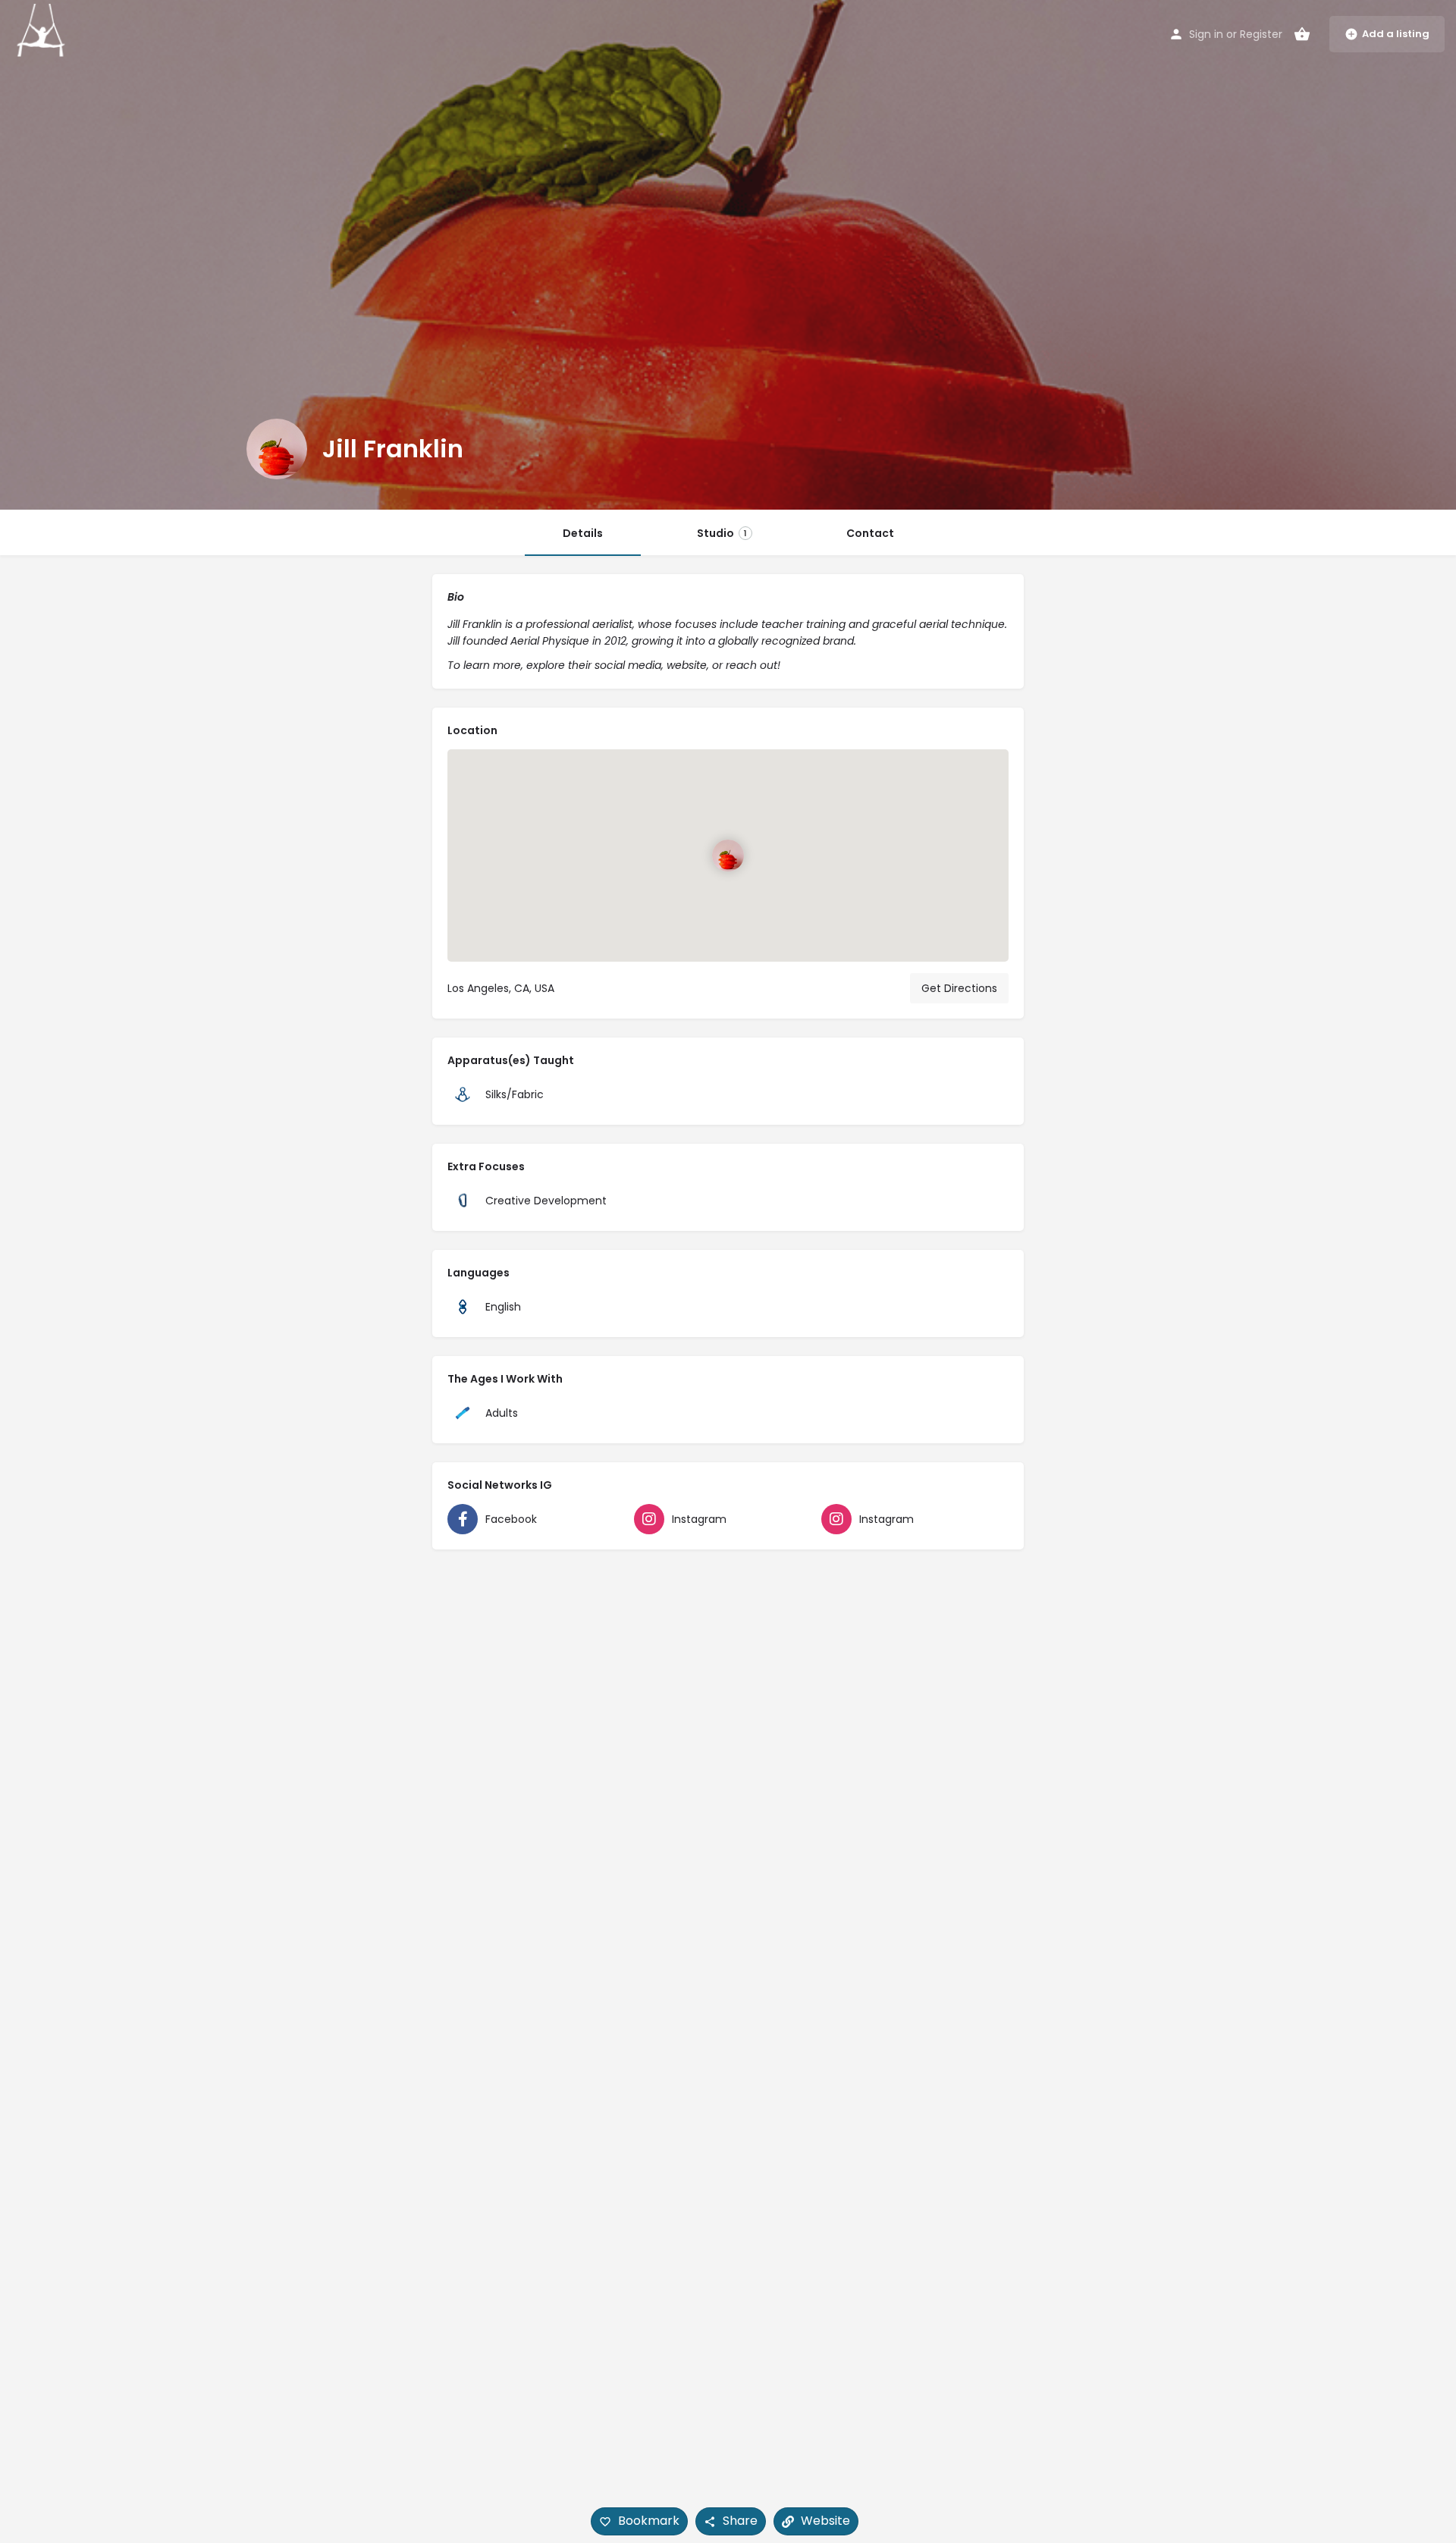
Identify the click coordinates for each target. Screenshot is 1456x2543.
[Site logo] (43, 33)
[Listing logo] (277, 449)
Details (583, 533)
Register (1261, 34)
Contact (870, 533)
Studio (722, 533)
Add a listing (1396, 34)
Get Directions (959, 988)
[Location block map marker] (728, 856)
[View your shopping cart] (1302, 34)
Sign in (1206, 34)
